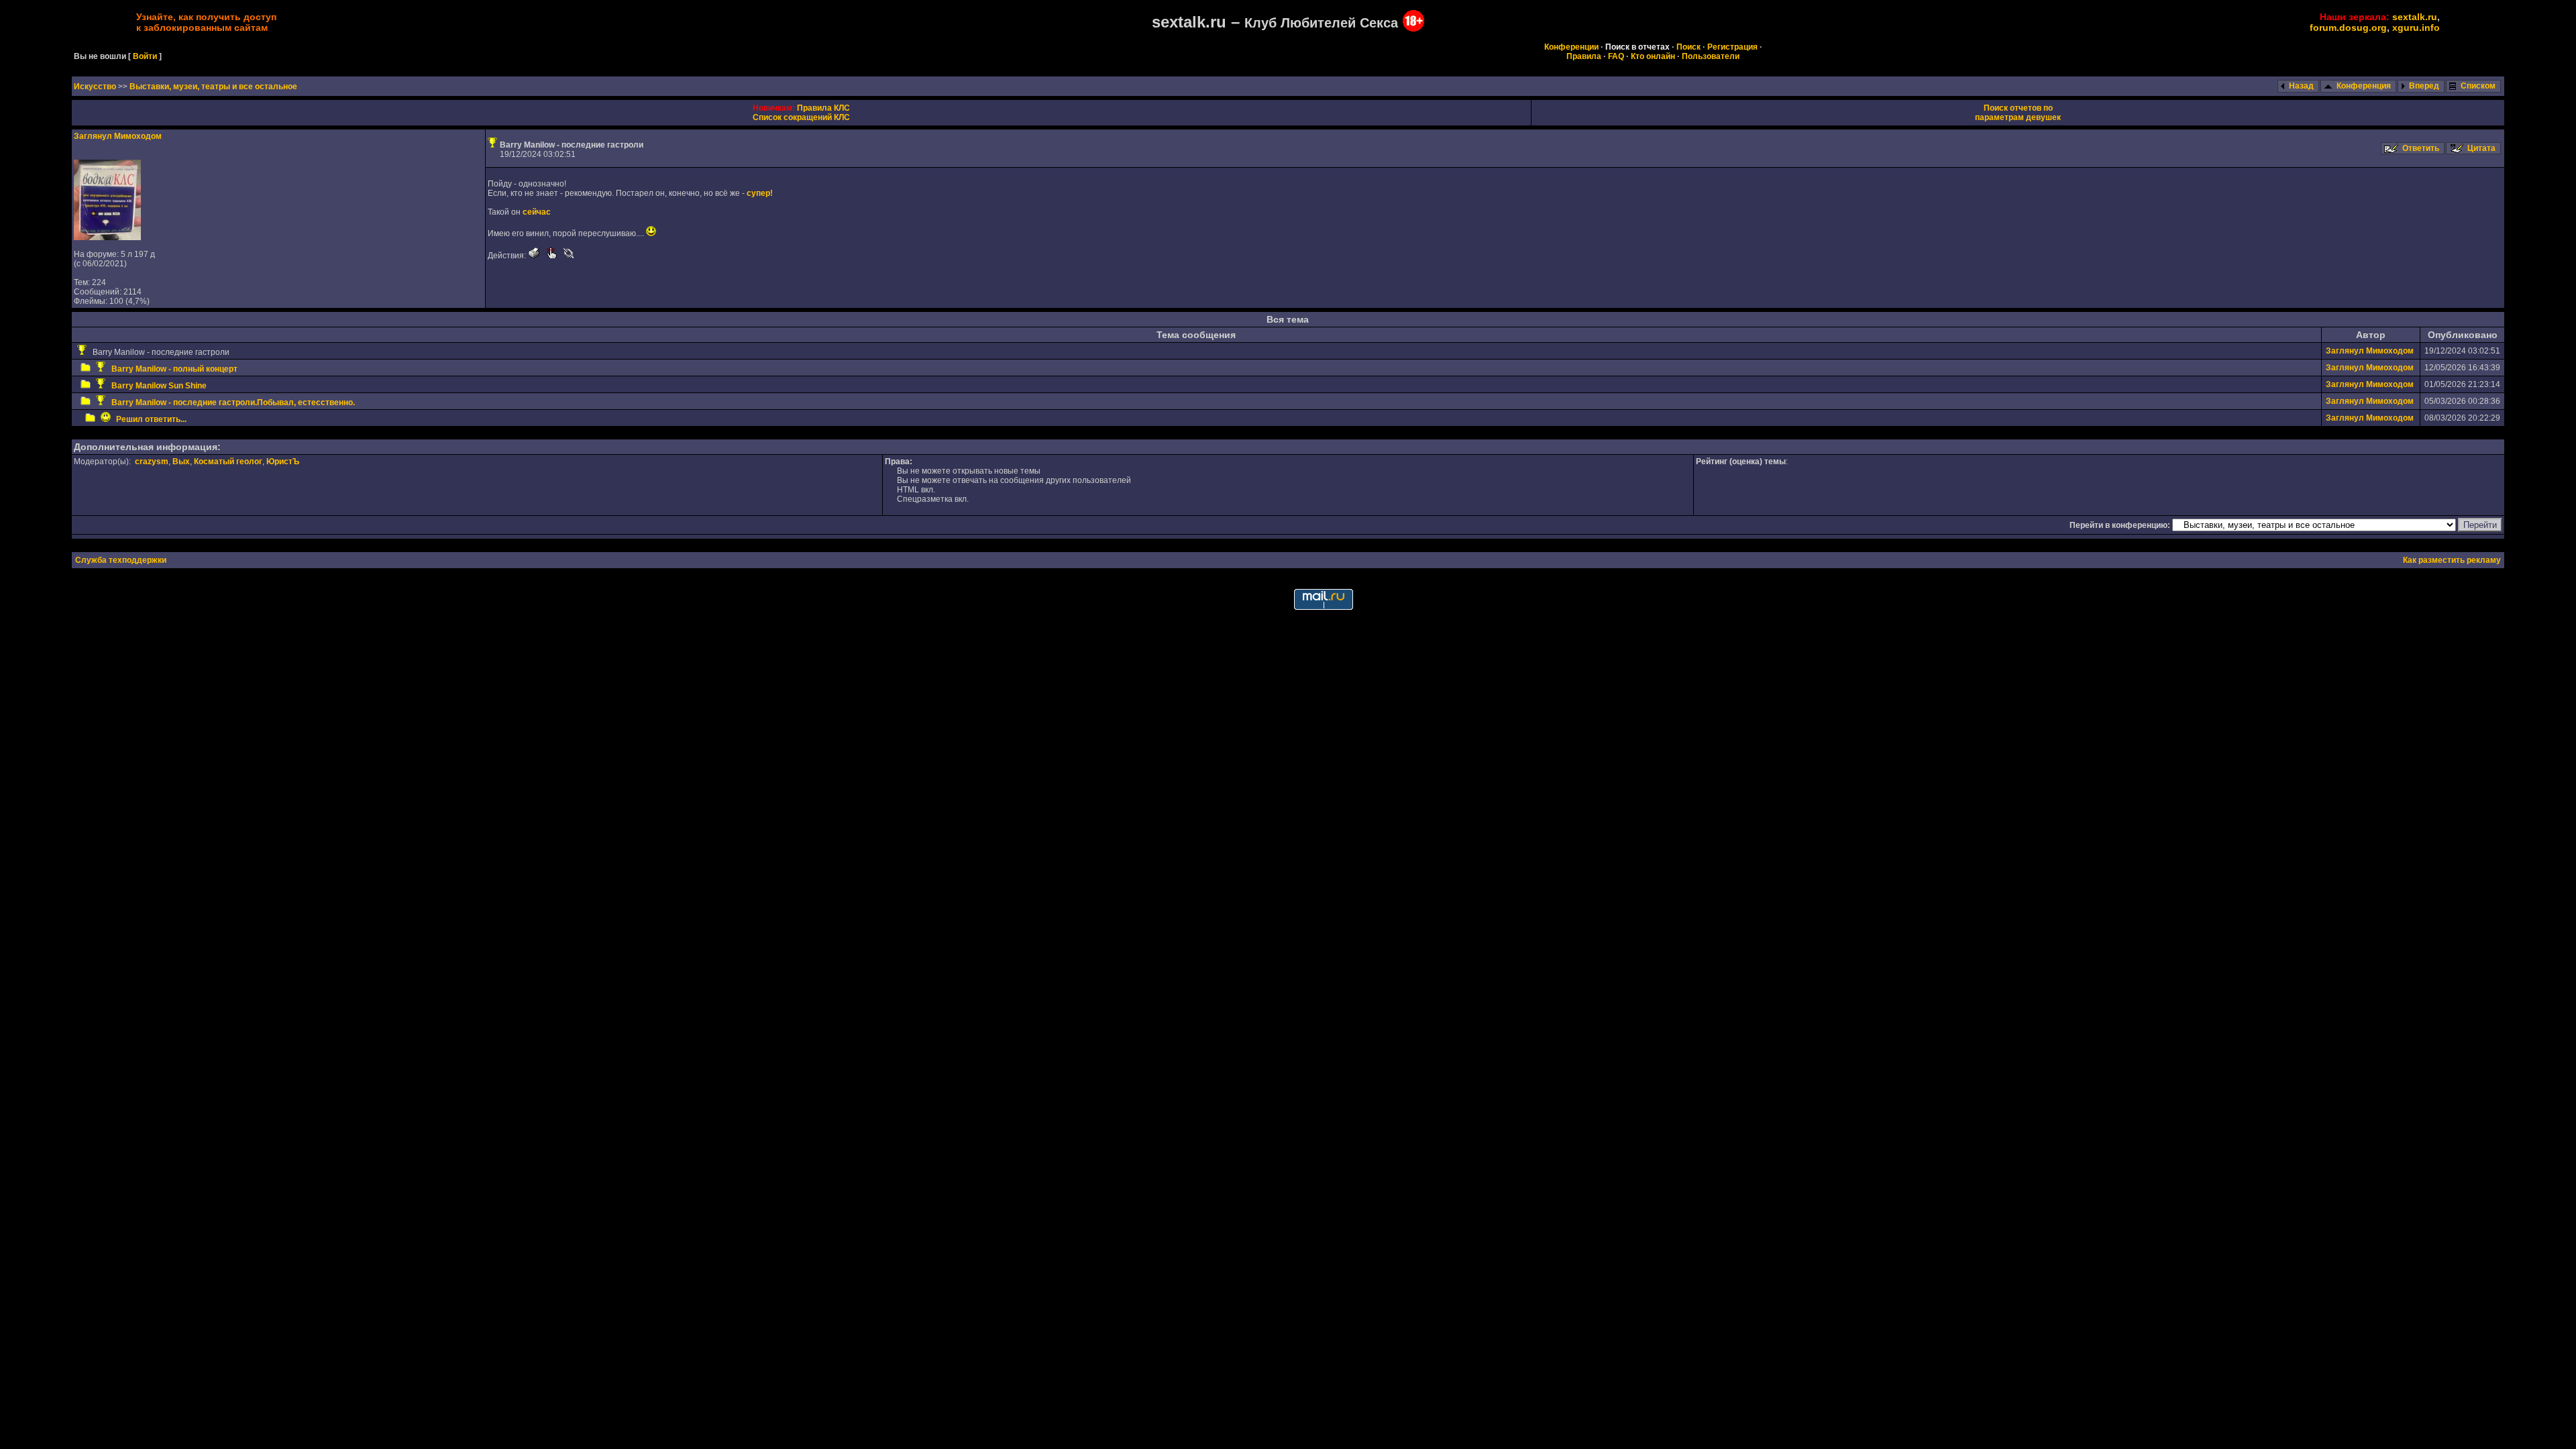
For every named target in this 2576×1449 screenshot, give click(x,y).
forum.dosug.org (2348, 28)
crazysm (152, 462)
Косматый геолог (228, 462)
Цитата (2481, 148)
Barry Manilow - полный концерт (174, 369)
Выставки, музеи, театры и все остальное (213, 87)
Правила (1584, 56)
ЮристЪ (283, 462)
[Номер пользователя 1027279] (107, 237)
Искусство (96, 87)
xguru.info (2416, 28)
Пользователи (1711, 56)
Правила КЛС (823, 108)
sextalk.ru (2415, 17)
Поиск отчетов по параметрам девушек (2018, 113)
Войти (145, 56)
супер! (760, 193)
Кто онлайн (1653, 56)
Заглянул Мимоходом (118, 136)
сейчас (537, 212)
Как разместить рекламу (2452, 560)
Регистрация (1732, 47)
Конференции (1571, 47)
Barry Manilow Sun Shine (159, 386)
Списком (2478, 86)
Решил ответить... (151, 419)
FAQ (1616, 56)
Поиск (1688, 47)
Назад (2301, 86)
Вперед (2424, 86)
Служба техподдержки (121, 560)
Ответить (2421, 148)
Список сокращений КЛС (801, 117)
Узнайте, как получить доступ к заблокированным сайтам (206, 22)
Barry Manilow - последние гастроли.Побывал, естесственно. (233, 402)
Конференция (2364, 86)
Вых (181, 462)
